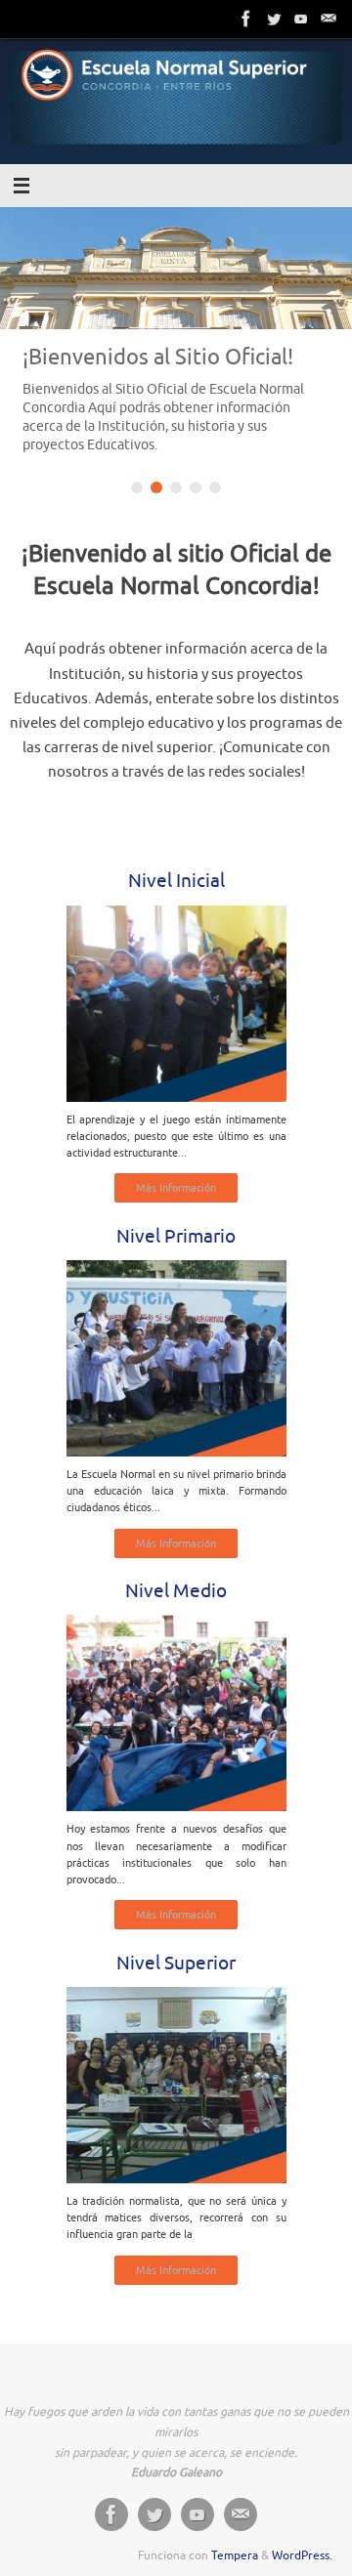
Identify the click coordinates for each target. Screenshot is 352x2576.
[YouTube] (301, 19)
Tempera (235, 2555)
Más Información (176, 1188)
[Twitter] (274, 19)
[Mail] (329, 19)
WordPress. (302, 2555)
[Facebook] (246, 19)
